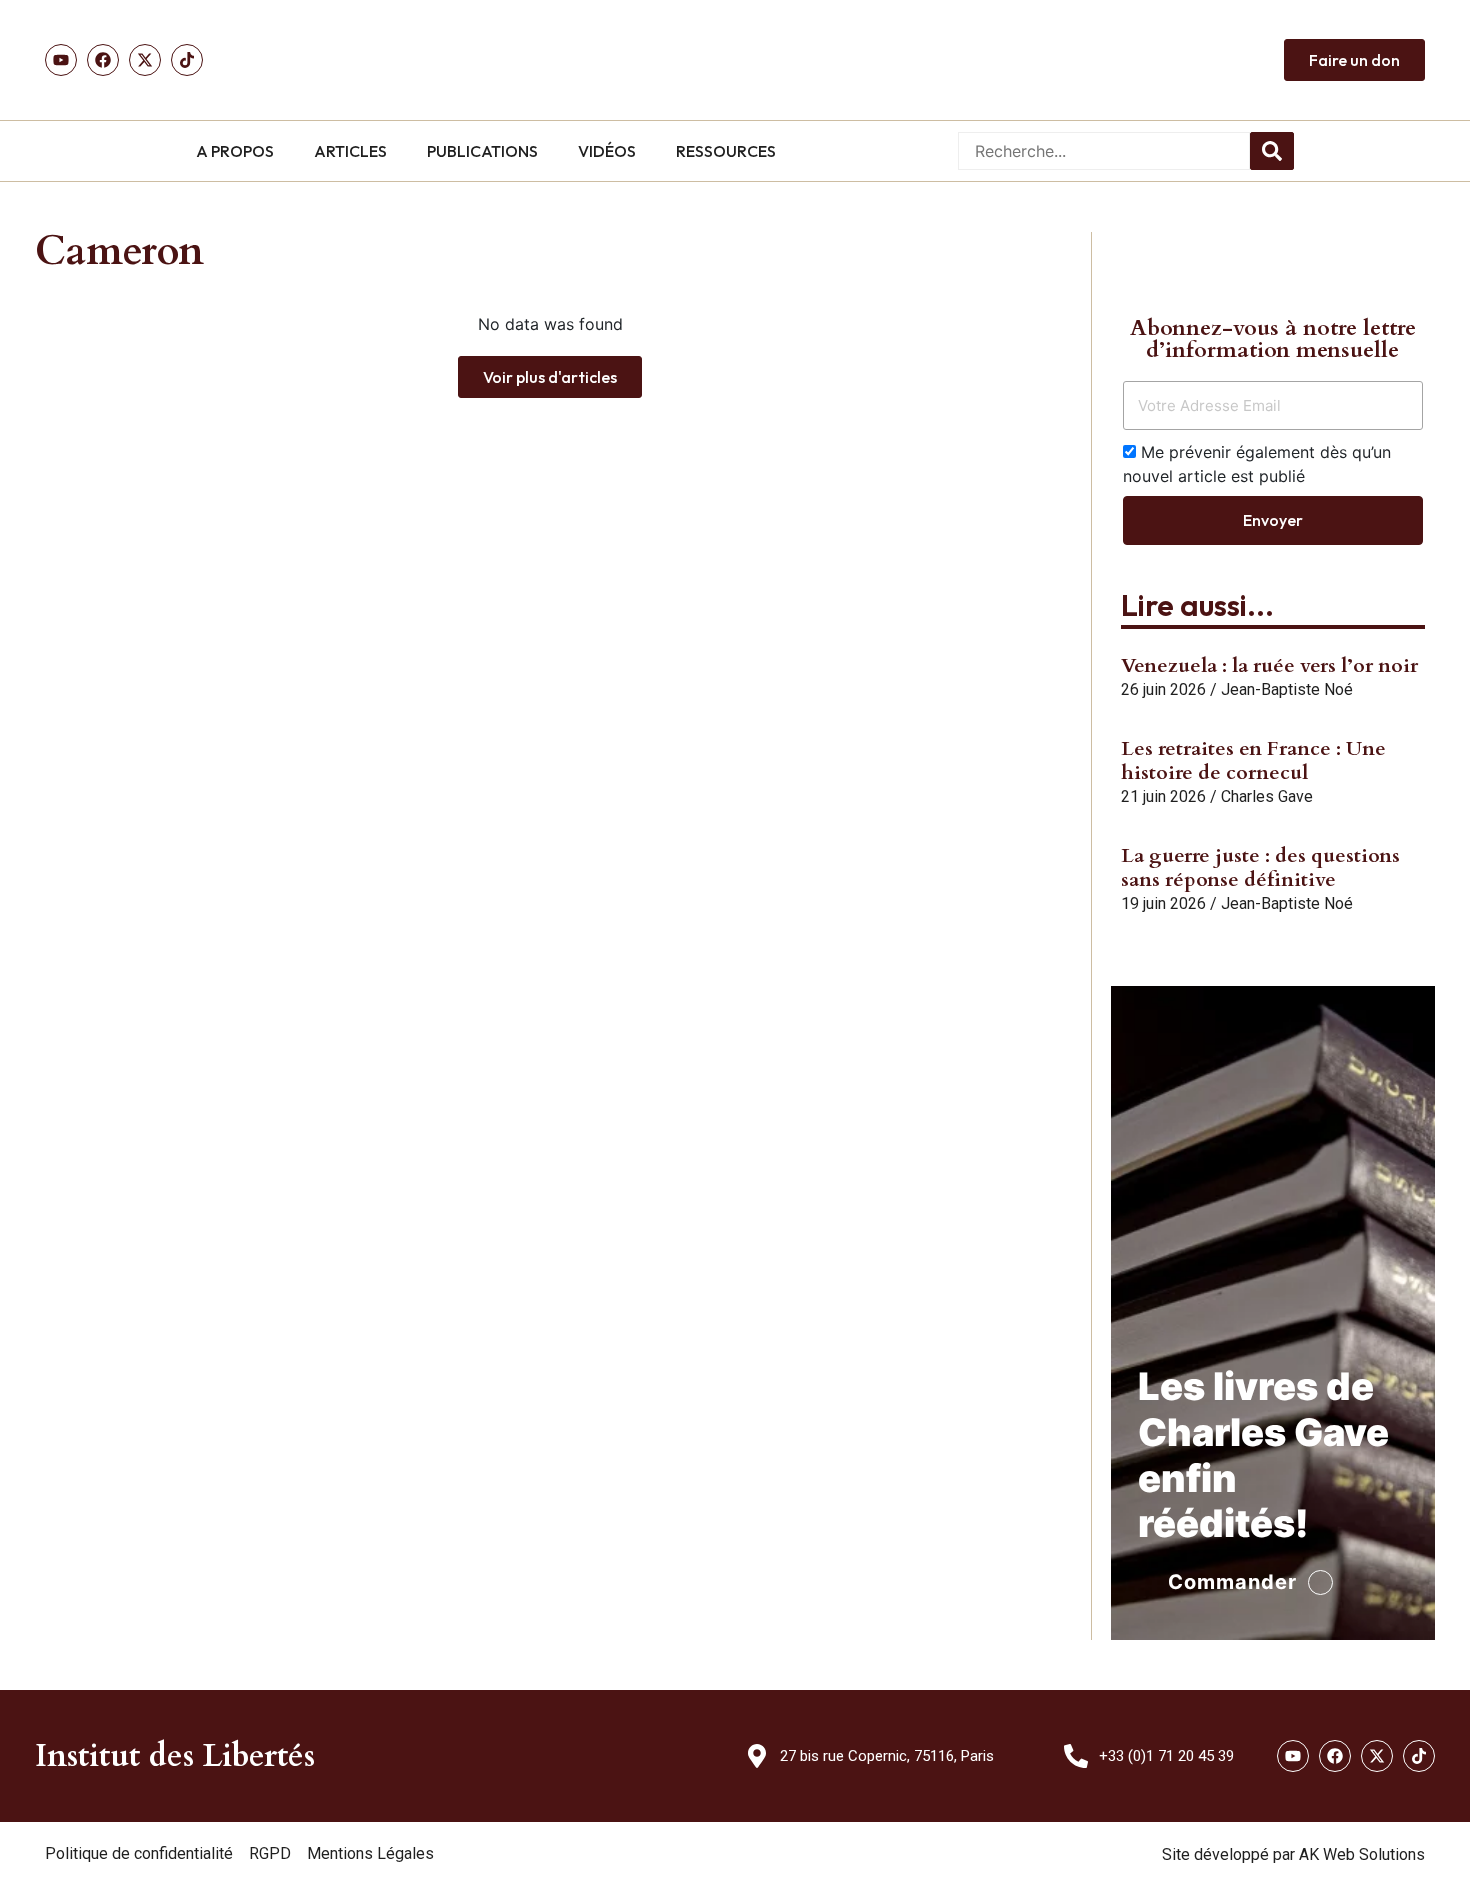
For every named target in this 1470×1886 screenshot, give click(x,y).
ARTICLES (350, 151)
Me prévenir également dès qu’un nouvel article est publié (1257, 464)
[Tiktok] (187, 60)
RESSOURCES (726, 151)
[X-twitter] (1377, 1756)
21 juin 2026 (1163, 796)
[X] (145, 60)
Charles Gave (1267, 796)
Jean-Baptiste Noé (1287, 689)
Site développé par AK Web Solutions (1293, 1854)
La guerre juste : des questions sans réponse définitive (1260, 867)
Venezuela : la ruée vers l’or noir (1269, 665)
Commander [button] (1232, 1582)
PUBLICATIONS (482, 151)
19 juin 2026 (1163, 903)
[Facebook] (103, 60)
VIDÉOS (607, 151)
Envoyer (1273, 520)
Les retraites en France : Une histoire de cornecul (1253, 760)
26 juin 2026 (1163, 689)
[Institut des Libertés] (735, 60)
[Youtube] (61, 60)
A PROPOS (235, 151)
